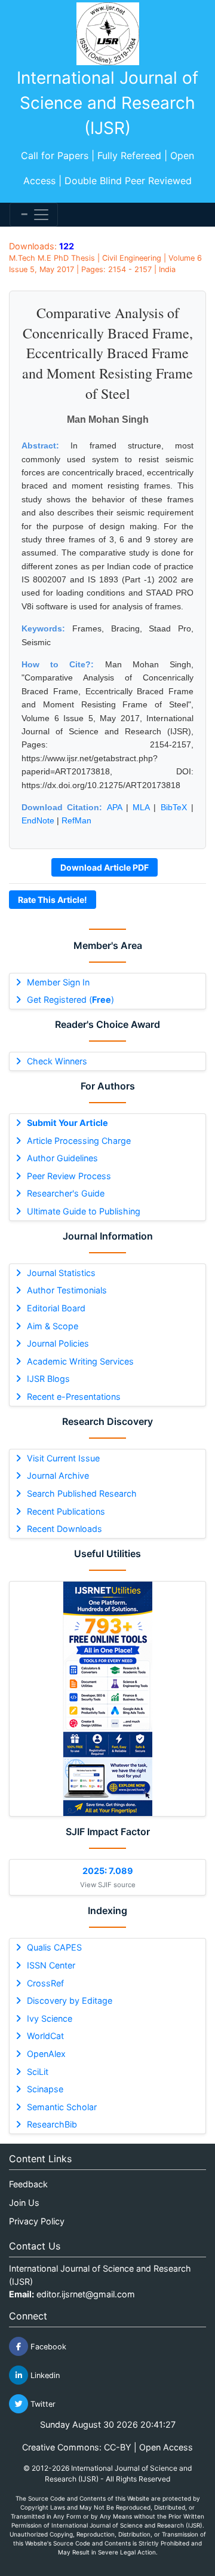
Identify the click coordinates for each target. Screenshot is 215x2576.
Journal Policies (58, 1343)
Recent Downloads (64, 1529)
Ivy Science (50, 2018)
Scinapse (45, 2089)
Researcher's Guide (66, 1193)
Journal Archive (58, 1475)
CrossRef (45, 1983)
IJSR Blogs (48, 1379)
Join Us (24, 2203)
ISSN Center (51, 1965)
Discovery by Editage (70, 2000)
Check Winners (57, 1061)
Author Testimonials (67, 1290)
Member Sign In (58, 982)
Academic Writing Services (80, 1361)
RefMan (76, 820)
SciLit (38, 2072)
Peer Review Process (69, 1176)
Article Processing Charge (79, 1141)
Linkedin (44, 2375)
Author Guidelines (62, 1158)
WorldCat (45, 2036)
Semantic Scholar (62, 2107)
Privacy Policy (37, 2221)
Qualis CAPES (54, 1947)
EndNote (38, 820)
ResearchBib (52, 2124)
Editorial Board (56, 1308)
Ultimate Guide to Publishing (84, 1211)
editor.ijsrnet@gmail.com (86, 2294)
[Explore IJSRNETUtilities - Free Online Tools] (107, 1699)
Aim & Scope (53, 1326)
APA (114, 807)
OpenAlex (46, 2054)
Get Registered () (70, 999)
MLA (141, 807)
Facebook (47, 2347)
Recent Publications (66, 1511)
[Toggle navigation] (34, 215)
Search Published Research (82, 1493)
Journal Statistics (61, 1273)
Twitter (42, 2404)
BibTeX (174, 807)
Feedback (28, 2184)
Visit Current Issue (63, 1458)
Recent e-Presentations (74, 1397)
